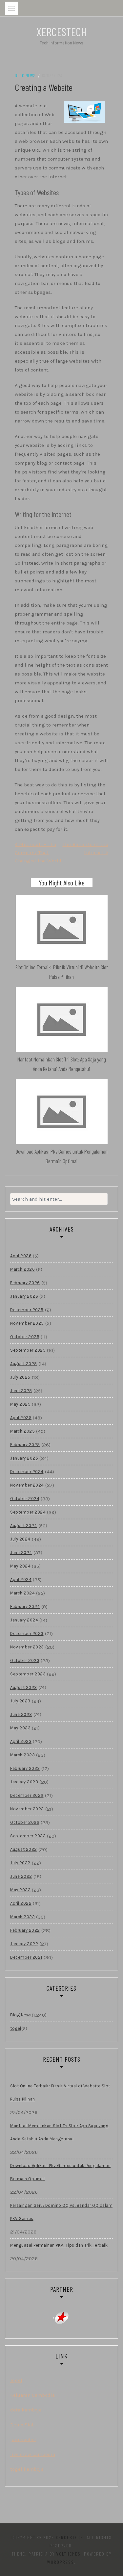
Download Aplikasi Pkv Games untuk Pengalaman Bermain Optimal (60, 2172)
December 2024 (27, 1472)
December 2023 (27, 1633)
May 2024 (20, 1566)
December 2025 (27, 1310)
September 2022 (28, 1836)
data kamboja (26, 2410)
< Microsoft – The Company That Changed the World (38, 853)
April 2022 (21, 1903)
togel (16, 2028)
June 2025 (21, 1391)
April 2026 (21, 1256)
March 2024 (22, 1593)
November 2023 (27, 1647)
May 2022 (20, 1890)
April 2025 (21, 1418)
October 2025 (25, 1337)
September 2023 (28, 1674)
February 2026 (25, 1283)
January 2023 (24, 1782)
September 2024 (28, 1512)
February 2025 (25, 1445)
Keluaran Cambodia (32, 2395)
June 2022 (21, 1876)
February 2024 (25, 1607)
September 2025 (28, 1350)
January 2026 (24, 1296)
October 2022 (25, 1822)
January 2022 (24, 1944)
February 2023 (25, 1768)
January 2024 (24, 1620)
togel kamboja (27, 2469)
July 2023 (20, 1701)
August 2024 (24, 1526)
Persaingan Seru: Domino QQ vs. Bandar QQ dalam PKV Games (61, 2212)
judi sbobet (23, 2439)
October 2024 (25, 1499)
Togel (16, 2380)
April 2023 (21, 1741)
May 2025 (20, 1404)
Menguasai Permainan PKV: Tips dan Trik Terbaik (59, 2245)
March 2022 (22, 1917)
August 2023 (24, 1687)
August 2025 (24, 1364)
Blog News (25, 76)
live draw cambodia (33, 2454)
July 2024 (20, 1539)
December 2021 (26, 1957)
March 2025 (22, 1431)
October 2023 (25, 1660)
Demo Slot (22, 2425)
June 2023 (21, 1714)
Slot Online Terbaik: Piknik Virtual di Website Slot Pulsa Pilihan (60, 2092)
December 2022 (27, 1795)
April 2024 (21, 1580)
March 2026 (22, 1269)
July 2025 (20, 1377)
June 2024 (21, 1553)
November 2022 (27, 1809)
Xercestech (61, 32)
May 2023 (20, 1728)
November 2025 (27, 1323)
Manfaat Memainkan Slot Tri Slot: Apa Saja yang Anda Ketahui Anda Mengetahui (59, 2132)
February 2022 (25, 1930)
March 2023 (22, 1755)
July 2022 (20, 1863)
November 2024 (27, 1485)
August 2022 (24, 1849)
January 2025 (24, 1458)
